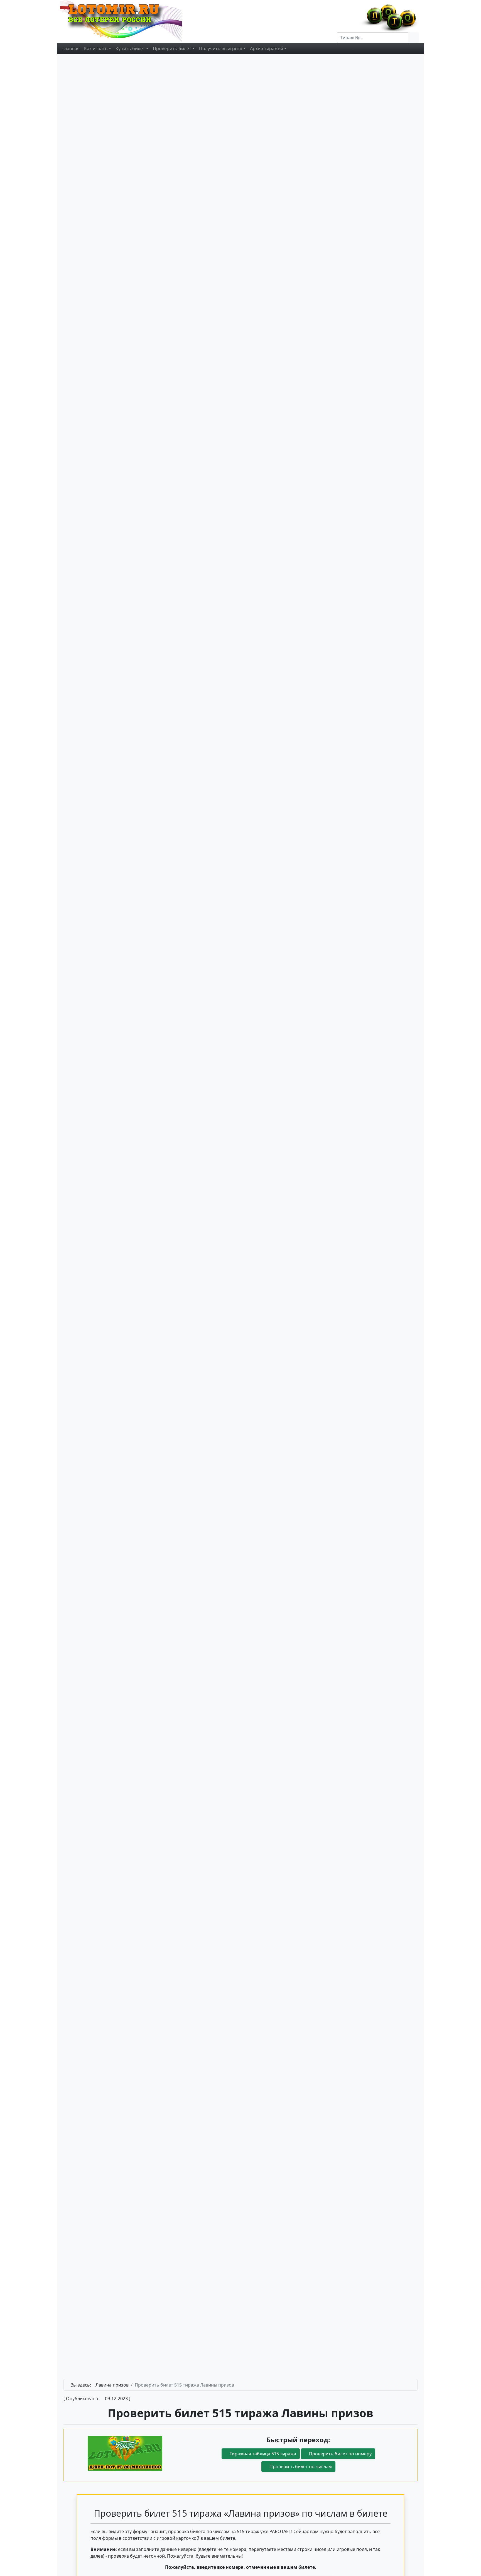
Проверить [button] (172, 48)
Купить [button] (130, 48)
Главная (71, 48)
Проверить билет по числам (300, 2467)
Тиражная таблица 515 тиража (262, 2454)
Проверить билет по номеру (340, 2454)
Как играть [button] (96, 48)
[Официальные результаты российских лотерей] (127, 21)
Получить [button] (221, 48)
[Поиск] (413, 38)
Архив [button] (267, 48)
